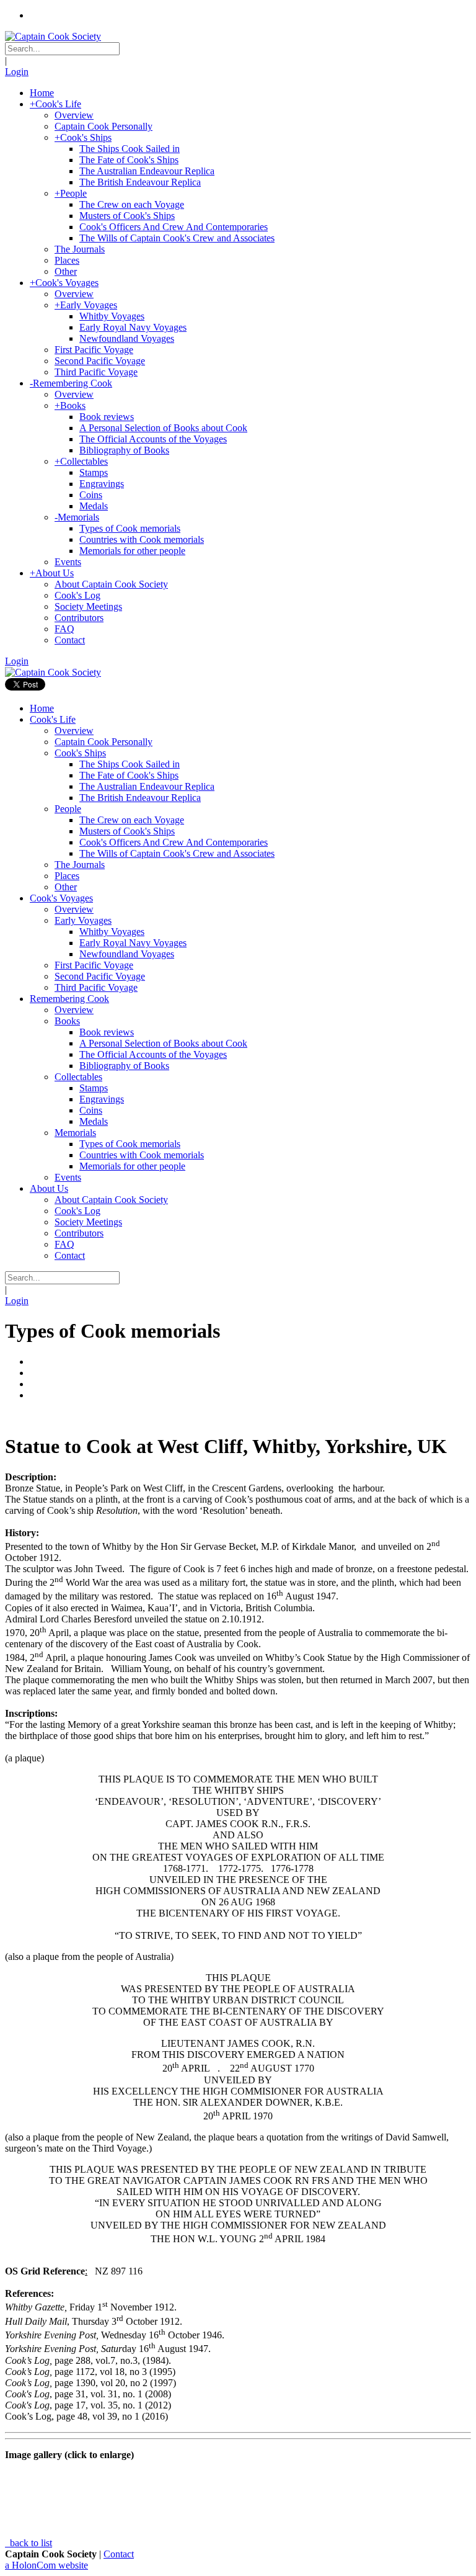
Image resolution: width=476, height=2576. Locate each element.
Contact (119, 2554)
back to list (30, 2543)
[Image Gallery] (238, 1416)
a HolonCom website (46, 2565)
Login (17, 72)
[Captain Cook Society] (53, 36)
